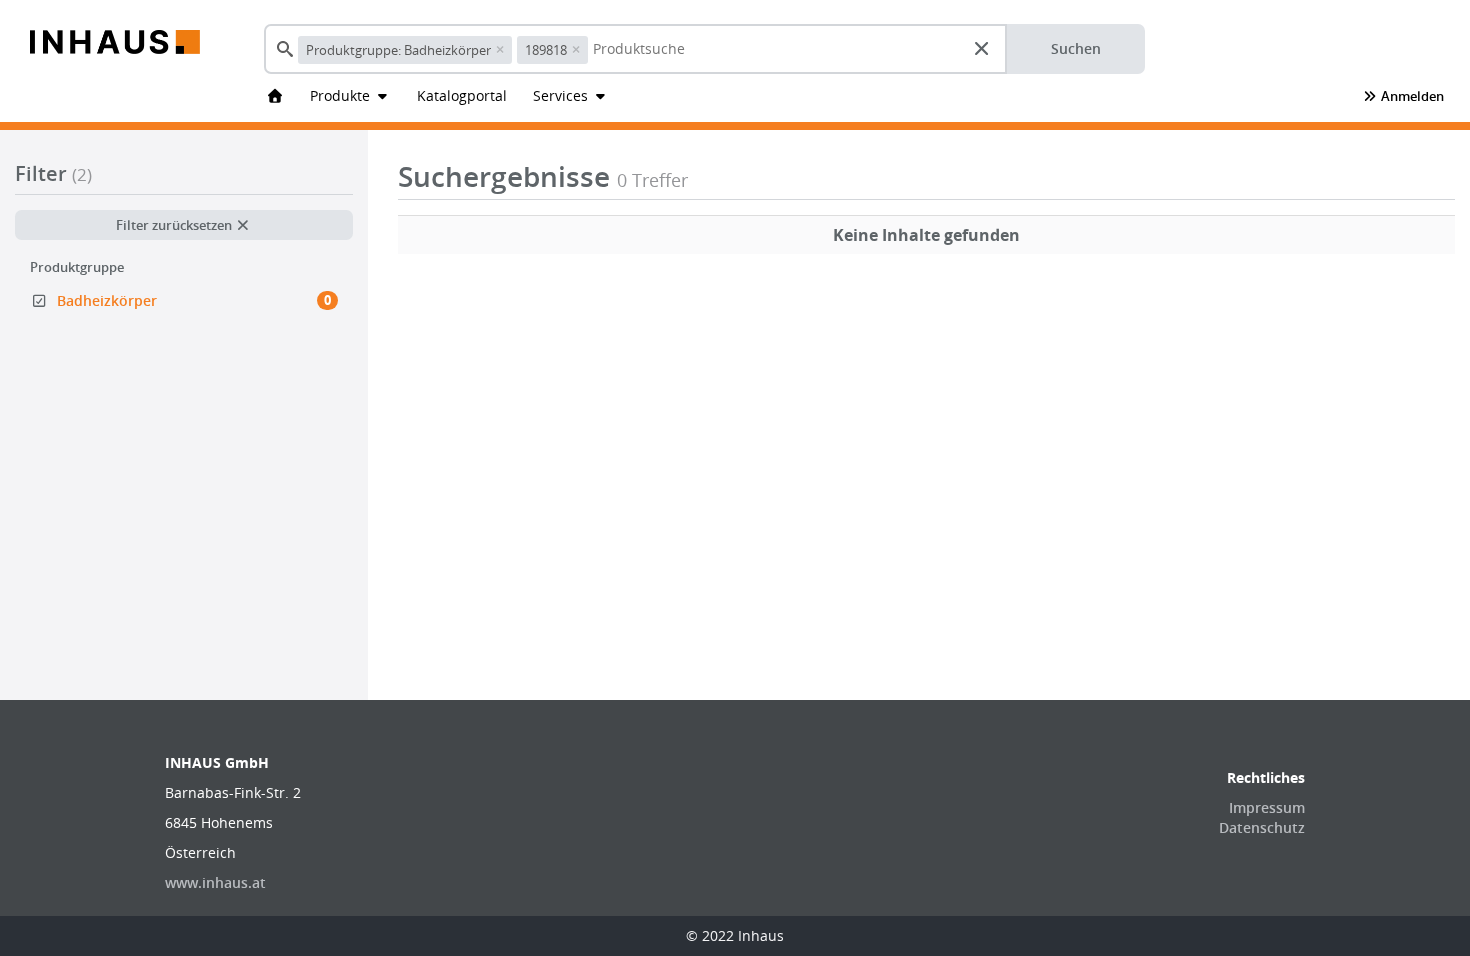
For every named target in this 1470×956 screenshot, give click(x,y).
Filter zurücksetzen (175, 225)
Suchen (1076, 48)
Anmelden (1411, 96)
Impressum (1267, 807)
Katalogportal (462, 95)
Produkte (342, 95)
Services (562, 95)
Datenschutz (1262, 827)
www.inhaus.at (215, 882)
